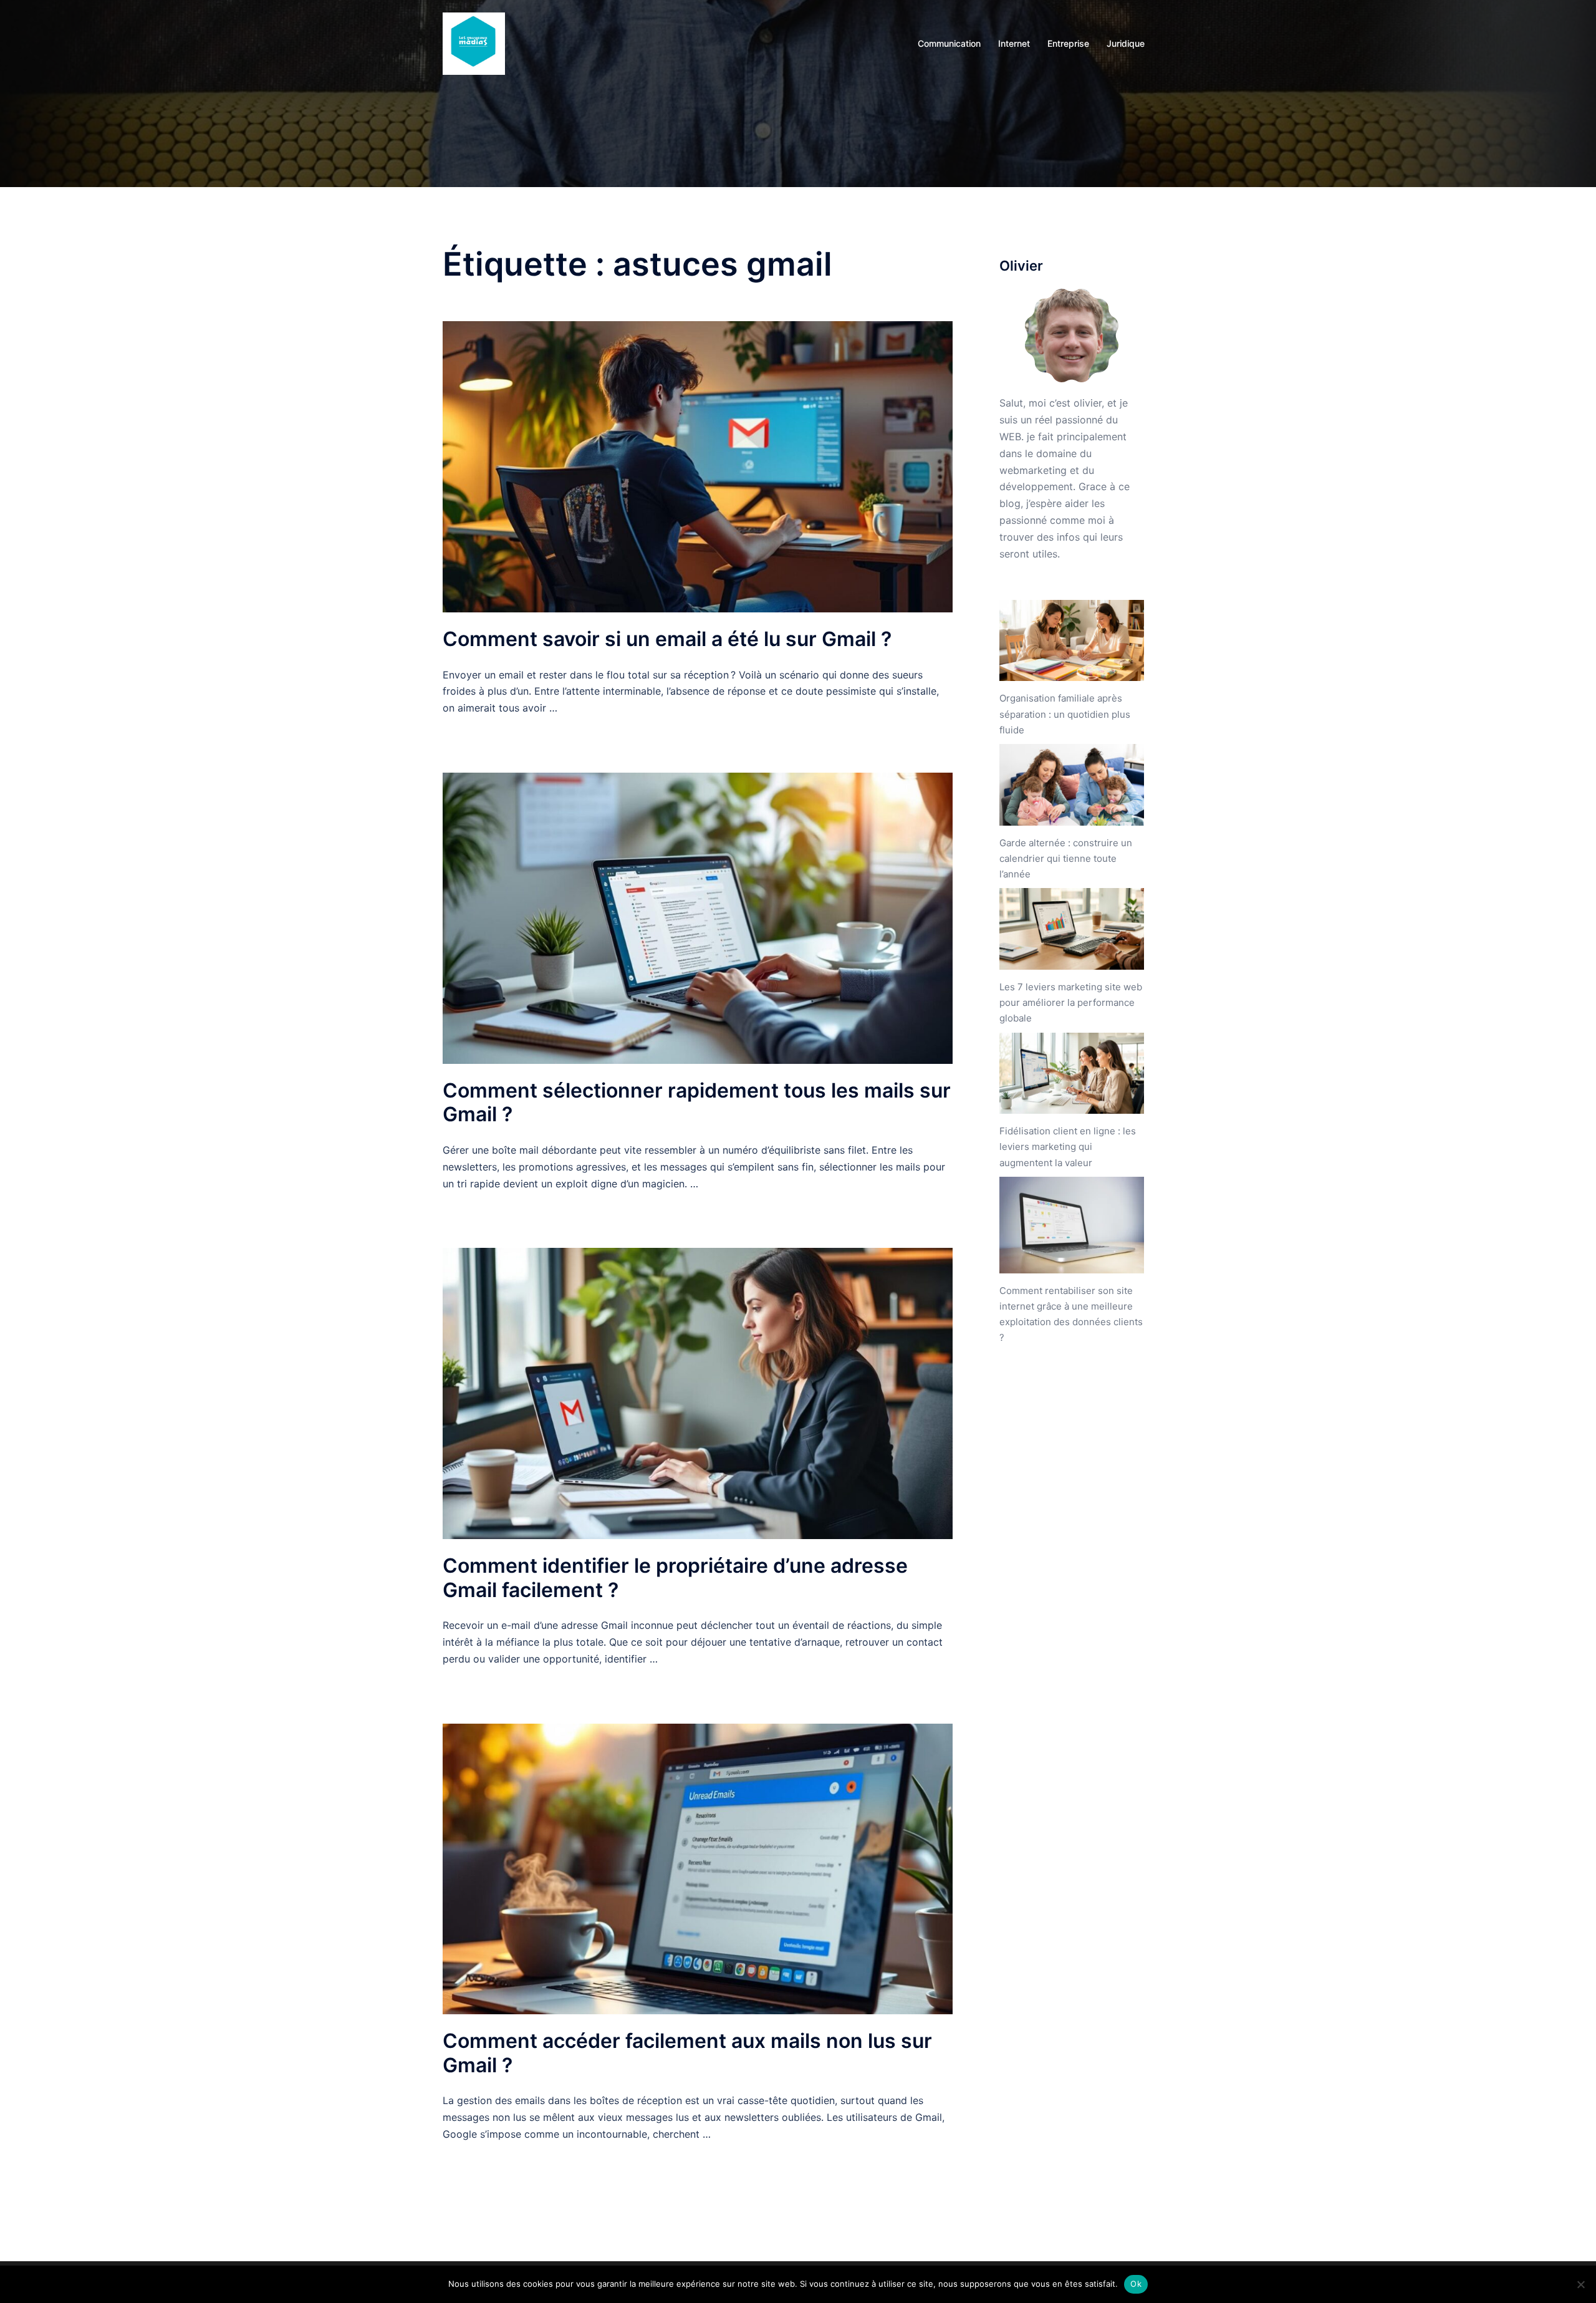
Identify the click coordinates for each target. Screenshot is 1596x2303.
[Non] (1580, 2284)
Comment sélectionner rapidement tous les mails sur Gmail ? (697, 1102)
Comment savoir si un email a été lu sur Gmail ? (667, 639)
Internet (1014, 43)
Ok (1136, 2284)
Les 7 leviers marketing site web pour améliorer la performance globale (1071, 1002)
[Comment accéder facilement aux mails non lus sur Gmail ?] (698, 1868)
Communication (949, 43)
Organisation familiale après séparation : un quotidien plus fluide (1065, 714)
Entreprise (1068, 43)
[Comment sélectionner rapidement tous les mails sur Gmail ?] (698, 917)
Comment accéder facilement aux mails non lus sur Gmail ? (687, 2053)
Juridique (1126, 43)
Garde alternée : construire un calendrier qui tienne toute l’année (1066, 858)
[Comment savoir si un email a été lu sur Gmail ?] (698, 466)
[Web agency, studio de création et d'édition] (474, 42)
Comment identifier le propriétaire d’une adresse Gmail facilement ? (675, 1577)
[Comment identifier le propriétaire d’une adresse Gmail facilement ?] (698, 1393)
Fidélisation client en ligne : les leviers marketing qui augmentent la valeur (1068, 1147)
